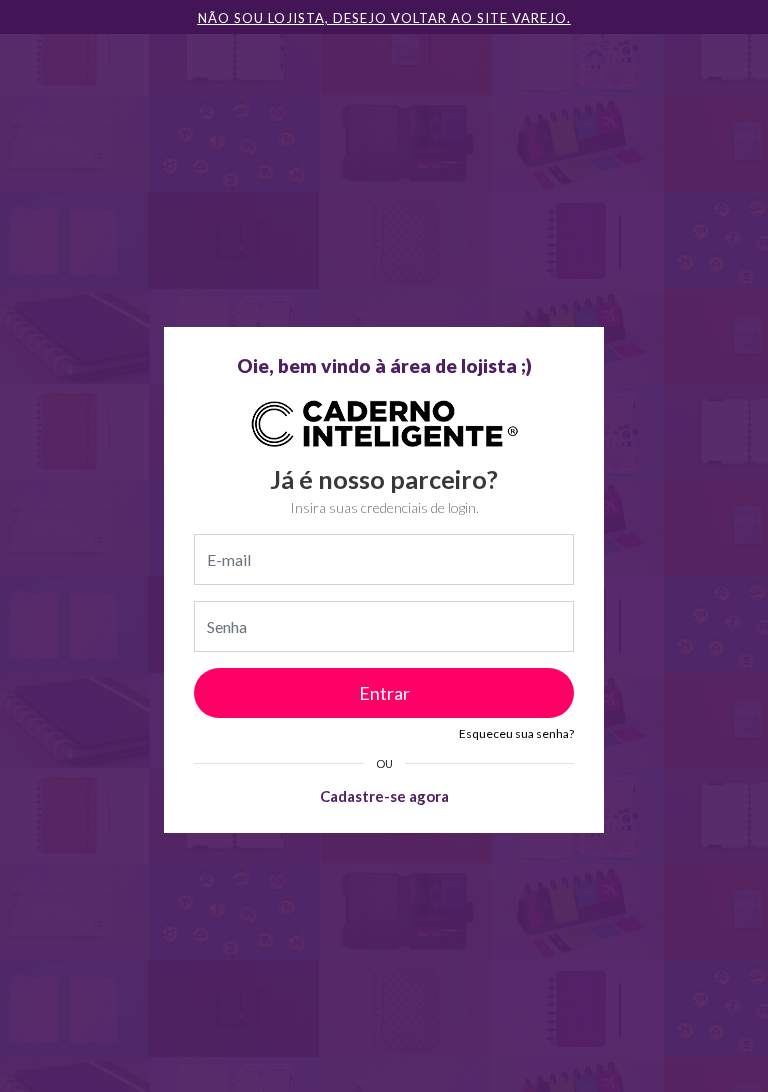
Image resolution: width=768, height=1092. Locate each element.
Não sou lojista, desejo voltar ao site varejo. (384, 18)
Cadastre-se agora (384, 796)
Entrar (384, 693)
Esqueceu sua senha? (516, 733)
